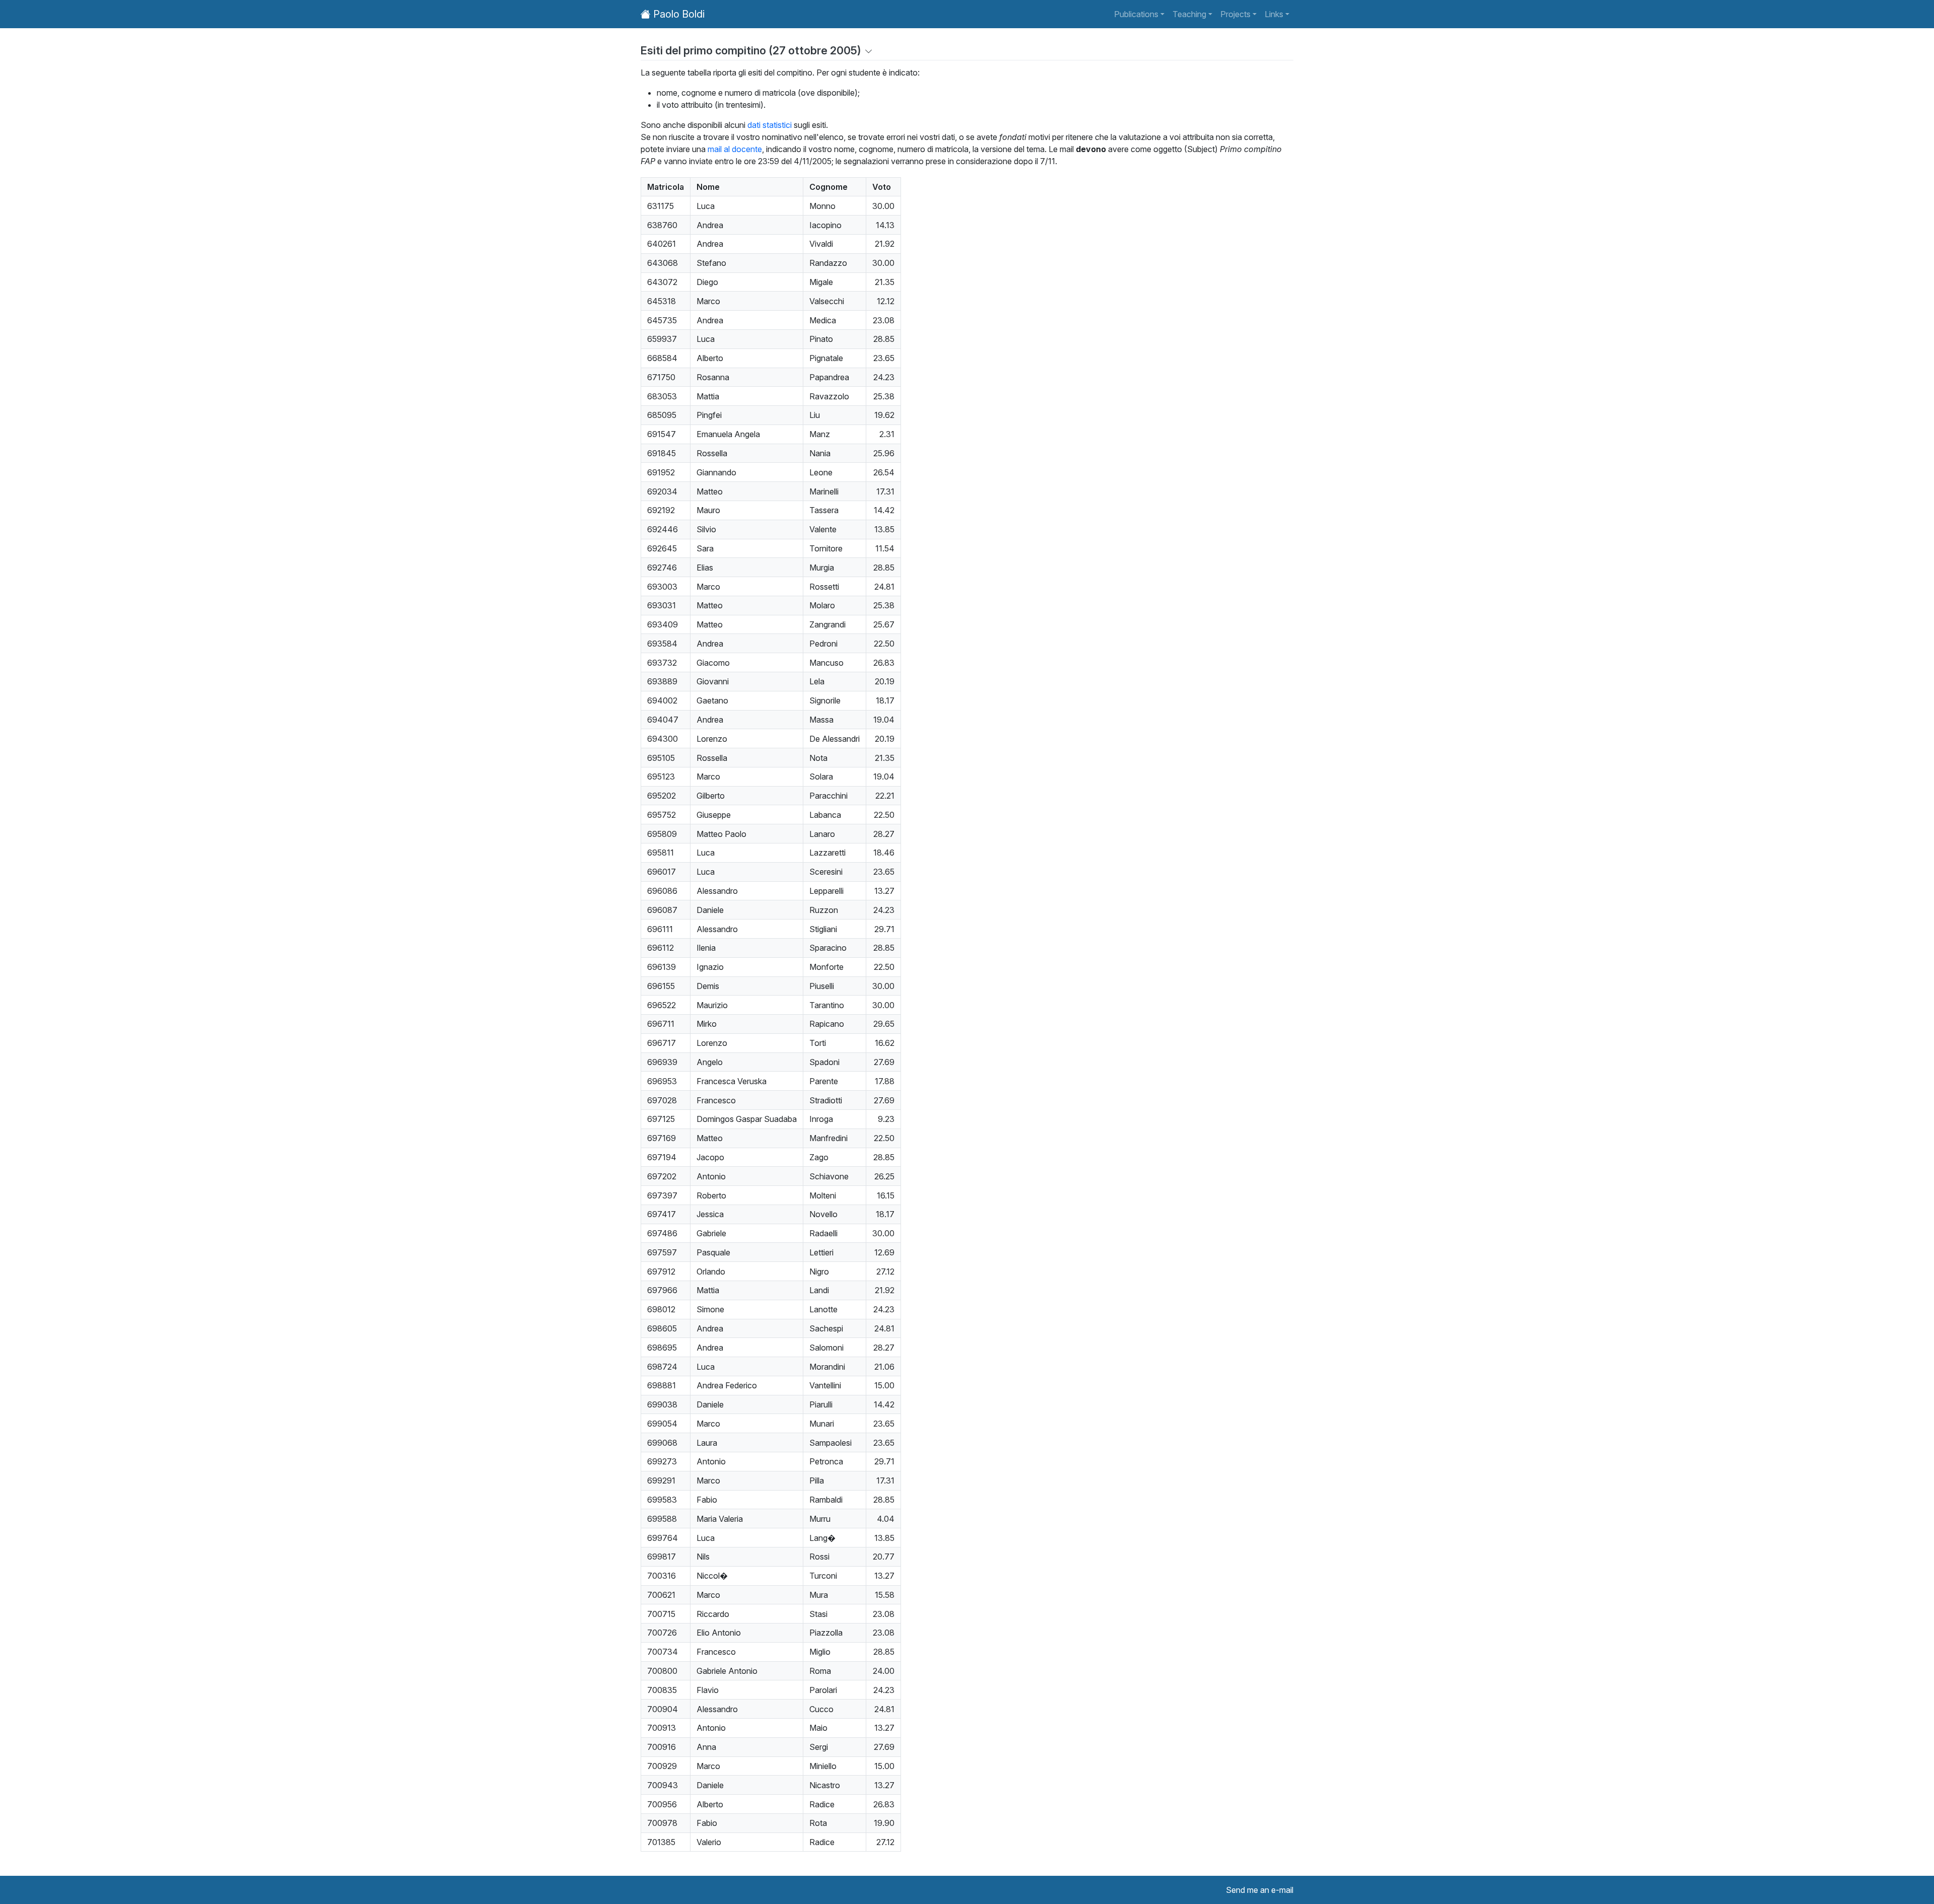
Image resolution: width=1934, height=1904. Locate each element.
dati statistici (770, 125)
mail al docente (735, 149)
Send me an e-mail (1260, 1890)
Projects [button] (1235, 14)
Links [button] (1274, 14)
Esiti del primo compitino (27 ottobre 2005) (751, 50)
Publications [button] (1136, 14)
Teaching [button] (1189, 14)
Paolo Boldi (678, 14)
